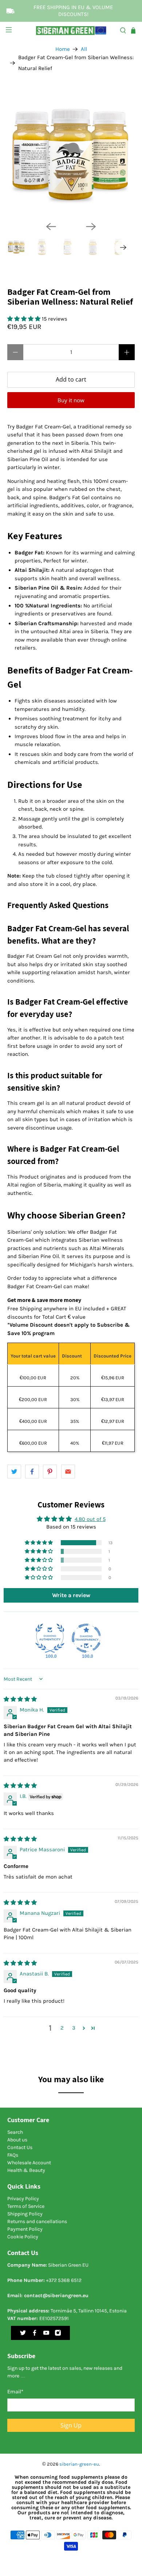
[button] (25, 319)
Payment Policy (25, 2229)
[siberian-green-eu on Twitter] (23, 2334)
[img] (20, 1699)
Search (15, 2132)
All (84, 49)
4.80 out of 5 (90, 1519)
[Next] (91, 227)
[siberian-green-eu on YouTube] (46, 2334)
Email (15, 2392)
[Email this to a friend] (68, 1472)
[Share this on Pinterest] (50, 1472)
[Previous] (51, 227)
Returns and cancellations (37, 2221)
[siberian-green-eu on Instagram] (58, 2334)
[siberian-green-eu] (71, 30)
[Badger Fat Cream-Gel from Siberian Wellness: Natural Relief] (71, 152)
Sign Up (71, 2425)
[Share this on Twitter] (14, 1472)
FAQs (13, 2155)
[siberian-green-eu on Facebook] (35, 2334)
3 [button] (74, 2028)
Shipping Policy (25, 2214)
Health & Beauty (26, 2170)
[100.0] (50, 1638)
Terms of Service (26, 2206)
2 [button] (62, 2028)
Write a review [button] (71, 1595)
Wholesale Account (29, 2163)
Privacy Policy (23, 2199)
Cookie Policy (23, 2237)
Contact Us (20, 2147)
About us (17, 2140)
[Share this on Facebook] (32, 1472)
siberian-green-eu (79, 2464)
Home (63, 49)
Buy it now (71, 400)
